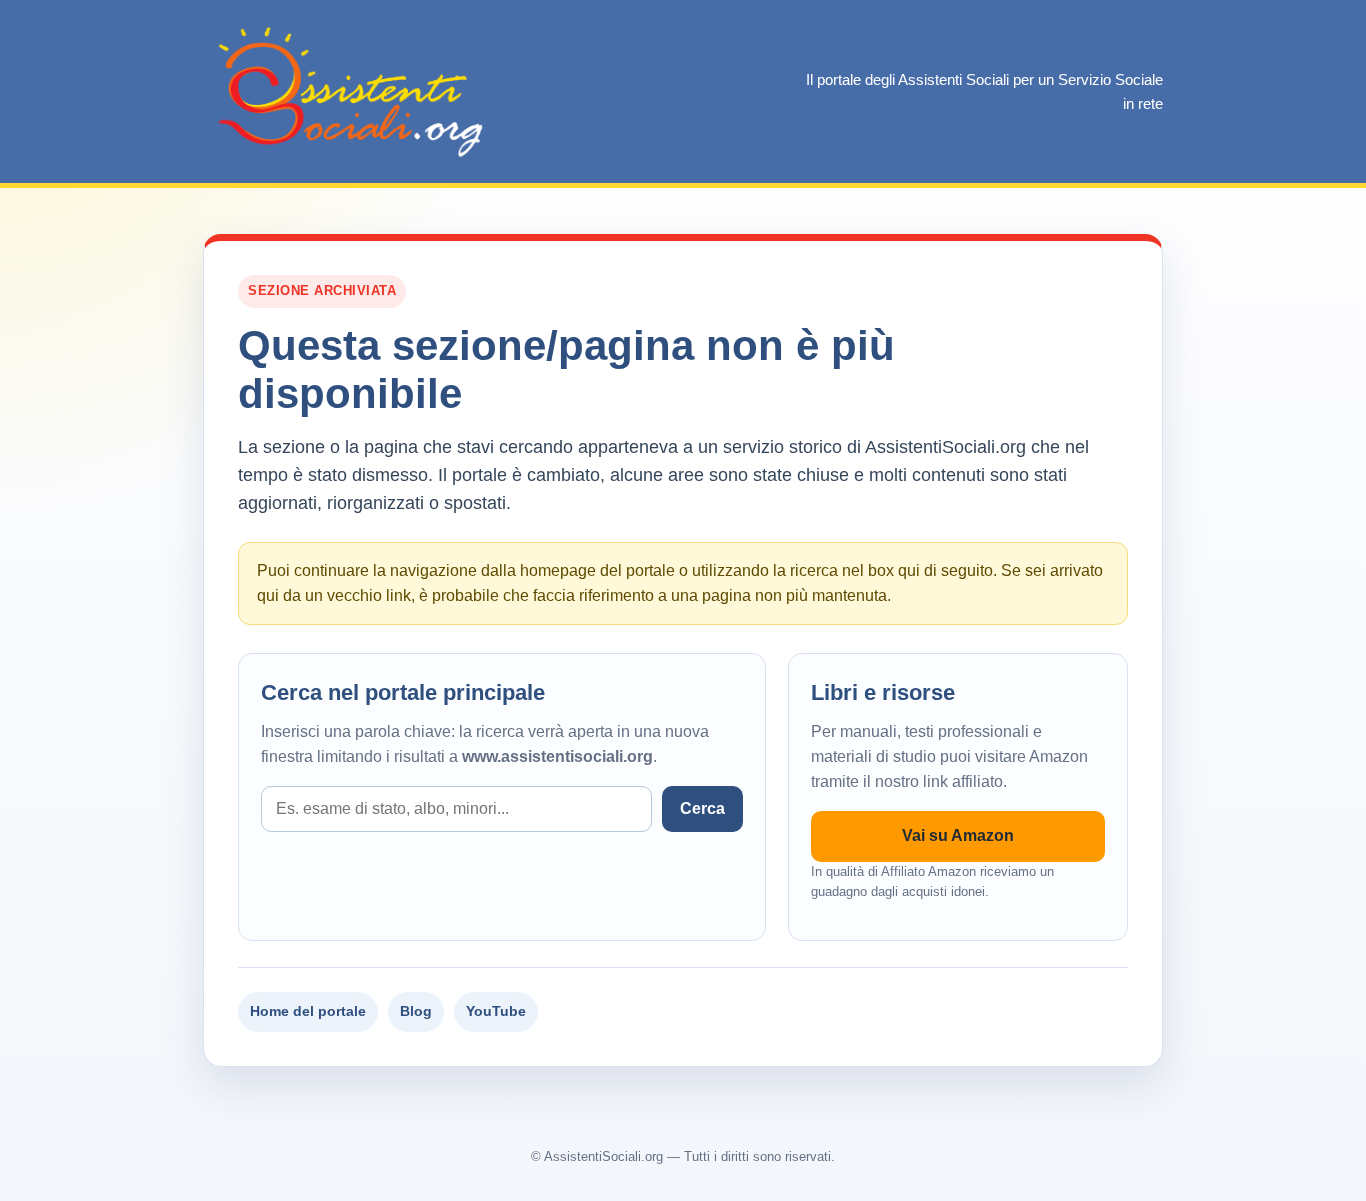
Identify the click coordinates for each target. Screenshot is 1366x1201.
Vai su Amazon (958, 835)
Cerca (702, 808)
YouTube (496, 1011)
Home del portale (308, 1011)
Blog (416, 1011)
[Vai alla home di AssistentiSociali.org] (353, 91)
